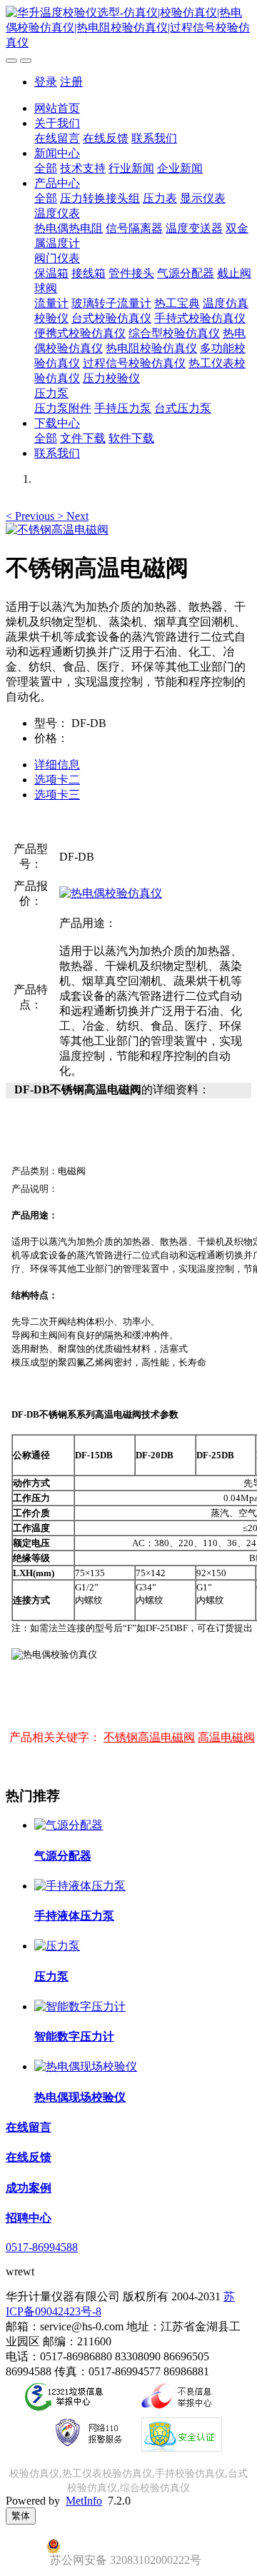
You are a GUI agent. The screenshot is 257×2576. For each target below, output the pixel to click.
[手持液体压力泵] (80, 1886)
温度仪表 (57, 213)
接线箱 (89, 273)
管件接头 (131, 273)
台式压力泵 (183, 408)
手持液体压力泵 (74, 1916)
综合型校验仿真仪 (174, 333)
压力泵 (51, 393)
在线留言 (57, 138)
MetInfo (84, 2501)
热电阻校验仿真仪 (151, 348)
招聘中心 (29, 2218)
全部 (46, 168)
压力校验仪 (111, 378)
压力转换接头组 (100, 198)
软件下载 (131, 438)
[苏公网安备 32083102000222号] (128, 2546)
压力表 (160, 198)
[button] (31, 516)
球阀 (46, 288)
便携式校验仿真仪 (80, 333)
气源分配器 (186, 273)
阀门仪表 (57, 258)
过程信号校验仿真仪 (134, 363)
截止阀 (234, 273)
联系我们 (154, 138)
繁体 (21, 2516)
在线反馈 (106, 138)
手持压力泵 (123, 408)
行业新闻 (131, 168)
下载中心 (57, 423)
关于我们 (57, 123)
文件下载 (83, 438)
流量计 (51, 303)
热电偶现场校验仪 (80, 2097)
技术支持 (83, 168)
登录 (46, 82)
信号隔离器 (134, 228)
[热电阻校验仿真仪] (111, 893)
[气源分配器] (69, 1825)
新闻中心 (57, 153)
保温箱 (51, 273)
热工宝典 (177, 303)
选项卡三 (57, 795)
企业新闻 (180, 168)
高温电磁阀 (226, 1737)
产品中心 (57, 183)
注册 (71, 82)
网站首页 (57, 108)
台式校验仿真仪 (111, 318)
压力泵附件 (63, 408)
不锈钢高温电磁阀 (149, 1737)
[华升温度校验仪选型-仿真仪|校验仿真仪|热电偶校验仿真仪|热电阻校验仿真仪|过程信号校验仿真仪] (128, 28)
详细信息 (57, 765)
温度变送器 (194, 228)
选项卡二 (57, 780)
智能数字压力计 (74, 2036)
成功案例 (29, 2188)
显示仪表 (203, 198)
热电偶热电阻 (69, 228)
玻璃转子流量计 (111, 303)
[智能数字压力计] (80, 2006)
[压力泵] (57, 1946)
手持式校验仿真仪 (200, 318)
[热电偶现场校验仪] (86, 2066)
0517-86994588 (42, 2247)
